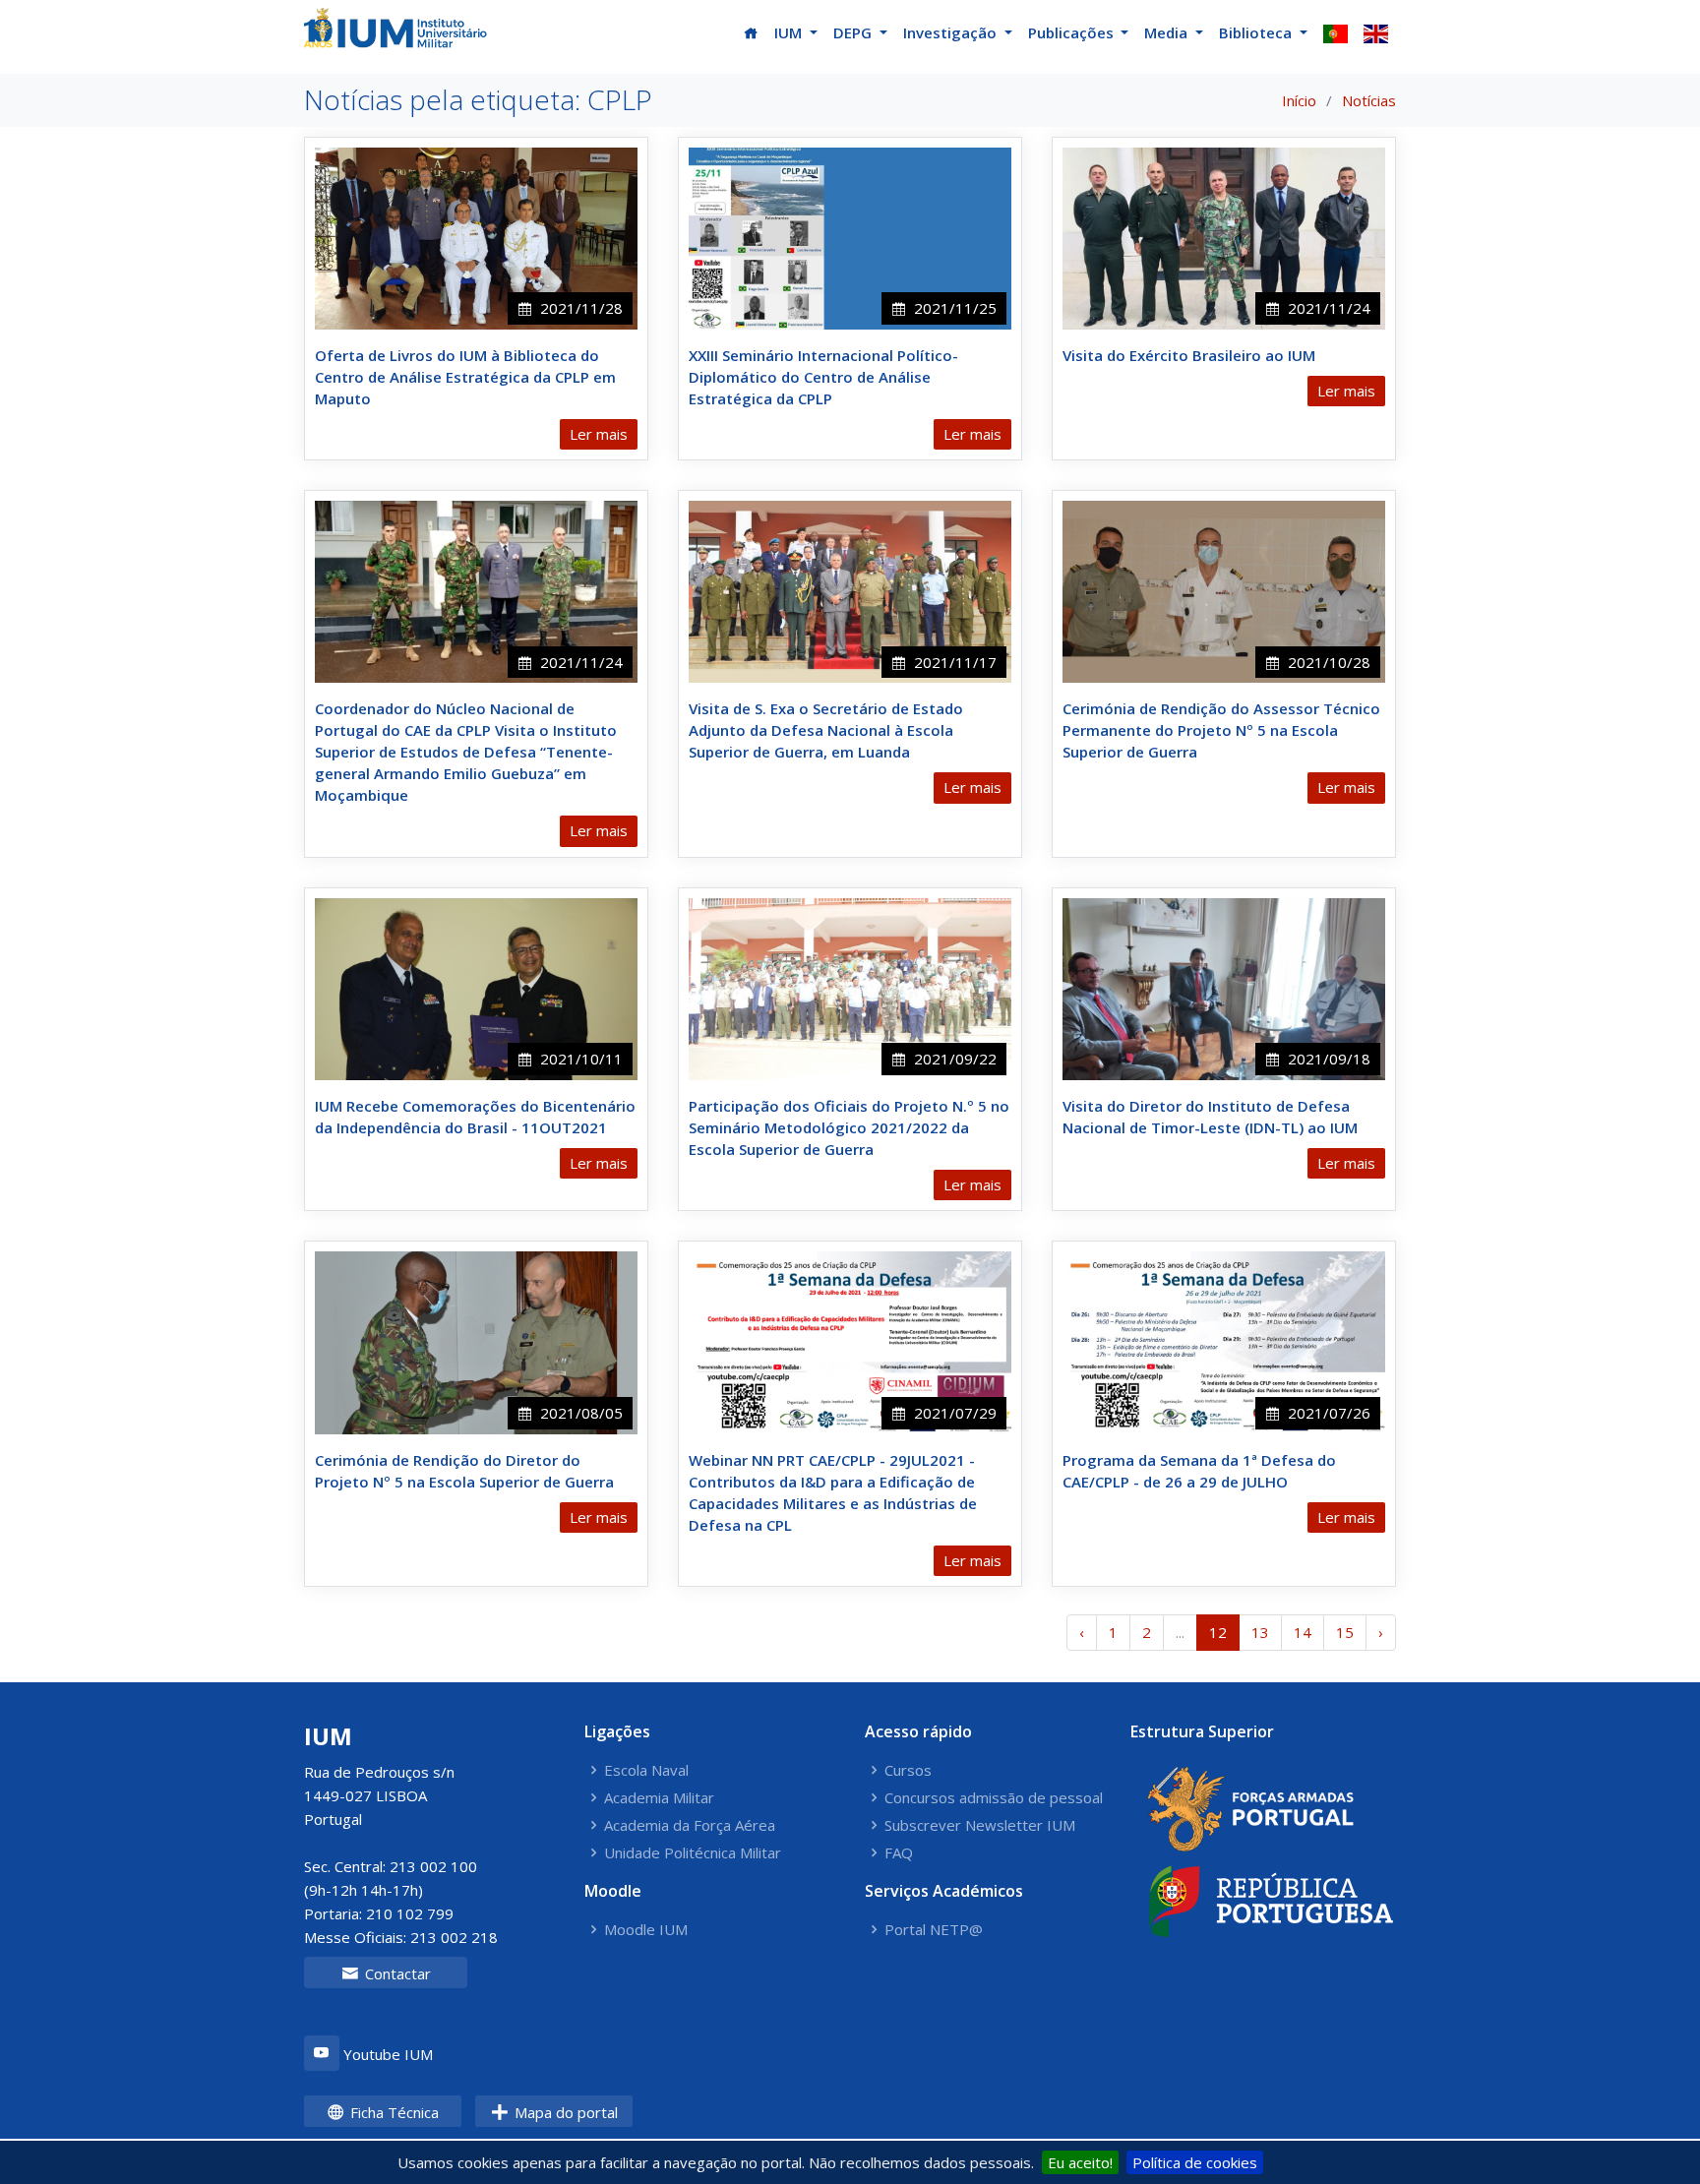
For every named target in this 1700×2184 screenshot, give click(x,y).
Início (1299, 100)
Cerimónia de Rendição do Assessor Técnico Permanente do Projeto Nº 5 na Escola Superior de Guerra (1221, 730)
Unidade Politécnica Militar (693, 1853)
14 (1303, 1632)
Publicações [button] (1073, 32)
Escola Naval (646, 1770)
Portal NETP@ (934, 1930)
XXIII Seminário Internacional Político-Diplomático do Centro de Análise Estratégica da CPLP (823, 377)
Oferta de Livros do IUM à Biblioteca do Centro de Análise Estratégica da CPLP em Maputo (465, 377)
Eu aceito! (1080, 2162)
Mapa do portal (564, 2112)
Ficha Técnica (393, 2112)
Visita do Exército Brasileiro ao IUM (1189, 355)
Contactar (396, 1973)
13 (1260, 1632)
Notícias (1369, 100)
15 (1345, 1632)
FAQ (899, 1853)
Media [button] (1168, 32)
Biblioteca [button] (1257, 32)
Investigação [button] (952, 32)
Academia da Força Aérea (690, 1825)
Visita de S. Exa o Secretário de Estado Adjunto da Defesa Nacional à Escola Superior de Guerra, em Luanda (826, 730)
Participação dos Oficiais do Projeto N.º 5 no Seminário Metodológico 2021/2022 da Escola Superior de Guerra (849, 1127)
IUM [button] (790, 32)
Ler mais (599, 434)
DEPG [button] (854, 32)
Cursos (908, 1770)
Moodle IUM (646, 1930)
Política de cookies (1195, 2162)
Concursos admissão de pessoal (994, 1798)
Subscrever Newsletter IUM (980, 1825)
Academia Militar (659, 1798)
